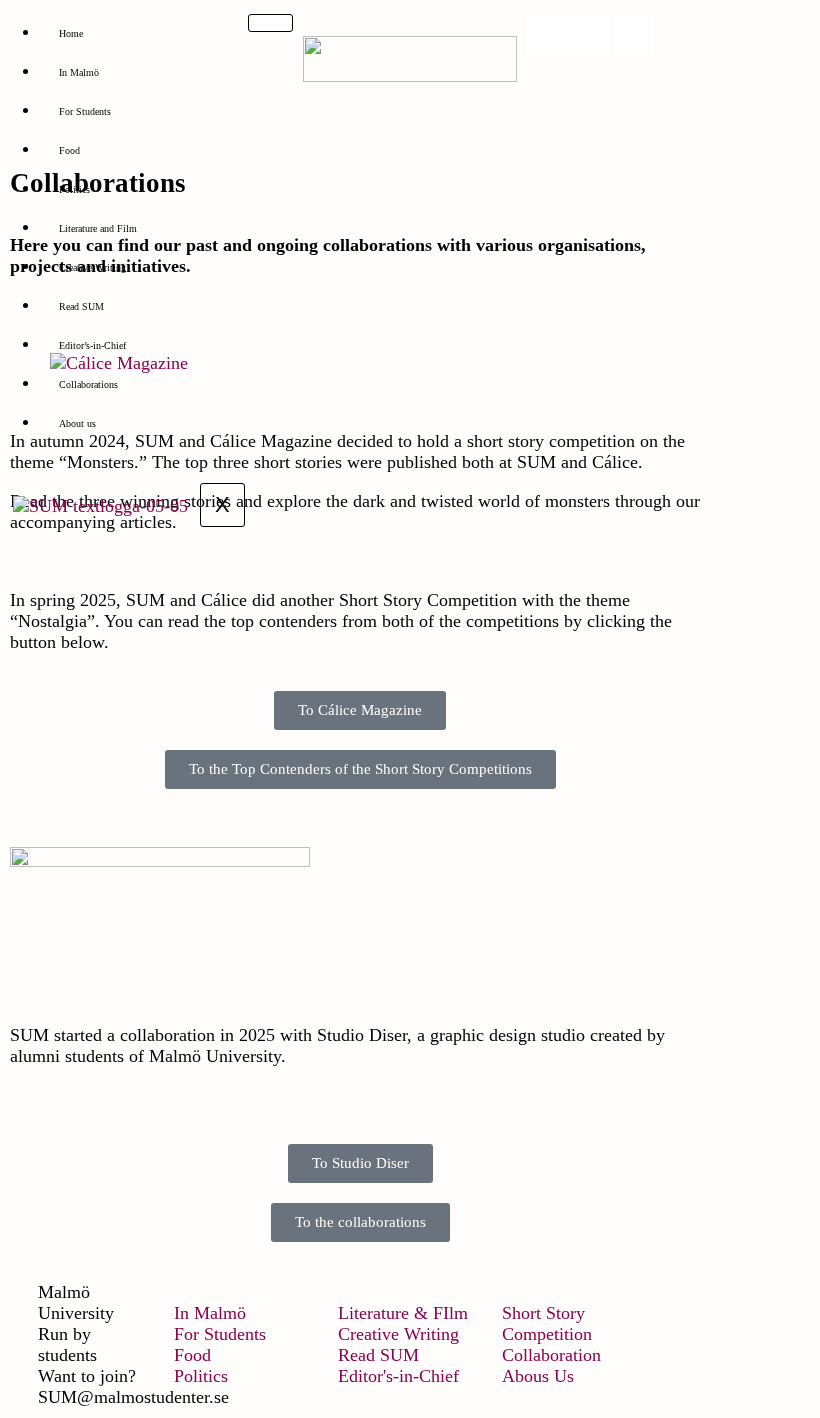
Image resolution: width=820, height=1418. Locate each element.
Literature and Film (98, 228)
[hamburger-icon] (270, 23)
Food (69, 150)
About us (77, 423)
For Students (85, 111)
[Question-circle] (633, 36)
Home (71, 33)
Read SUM (81, 306)
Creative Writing (92, 267)
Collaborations (88, 384)
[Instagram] (547, 36)
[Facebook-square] (590, 36)
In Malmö (79, 72)
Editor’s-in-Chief (92, 345)
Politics (74, 189)
